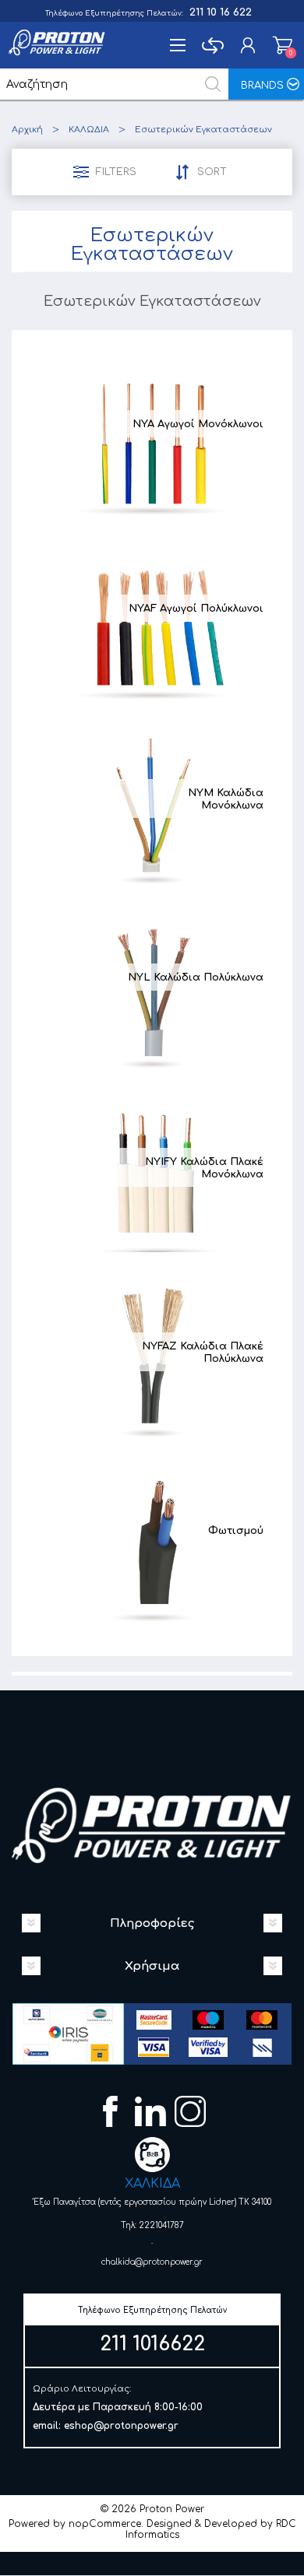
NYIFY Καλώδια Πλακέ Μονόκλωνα (204, 1168)
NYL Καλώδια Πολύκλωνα (196, 977)
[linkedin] (152, 2113)
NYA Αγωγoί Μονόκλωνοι (198, 424)
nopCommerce (105, 2524)
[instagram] (192, 2113)
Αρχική (27, 130)
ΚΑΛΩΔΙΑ (89, 130)
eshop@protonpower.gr (121, 2426)
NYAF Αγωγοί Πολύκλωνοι (196, 609)
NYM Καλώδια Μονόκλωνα (226, 799)
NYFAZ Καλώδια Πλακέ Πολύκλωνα (203, 1353)
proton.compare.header (212, 45)
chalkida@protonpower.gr (152, 2262)
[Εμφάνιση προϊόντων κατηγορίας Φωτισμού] (152, 1541)
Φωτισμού (236, 1531)
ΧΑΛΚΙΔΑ (152, 2184)
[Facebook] (113, 2113)
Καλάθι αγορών (283, 45)
